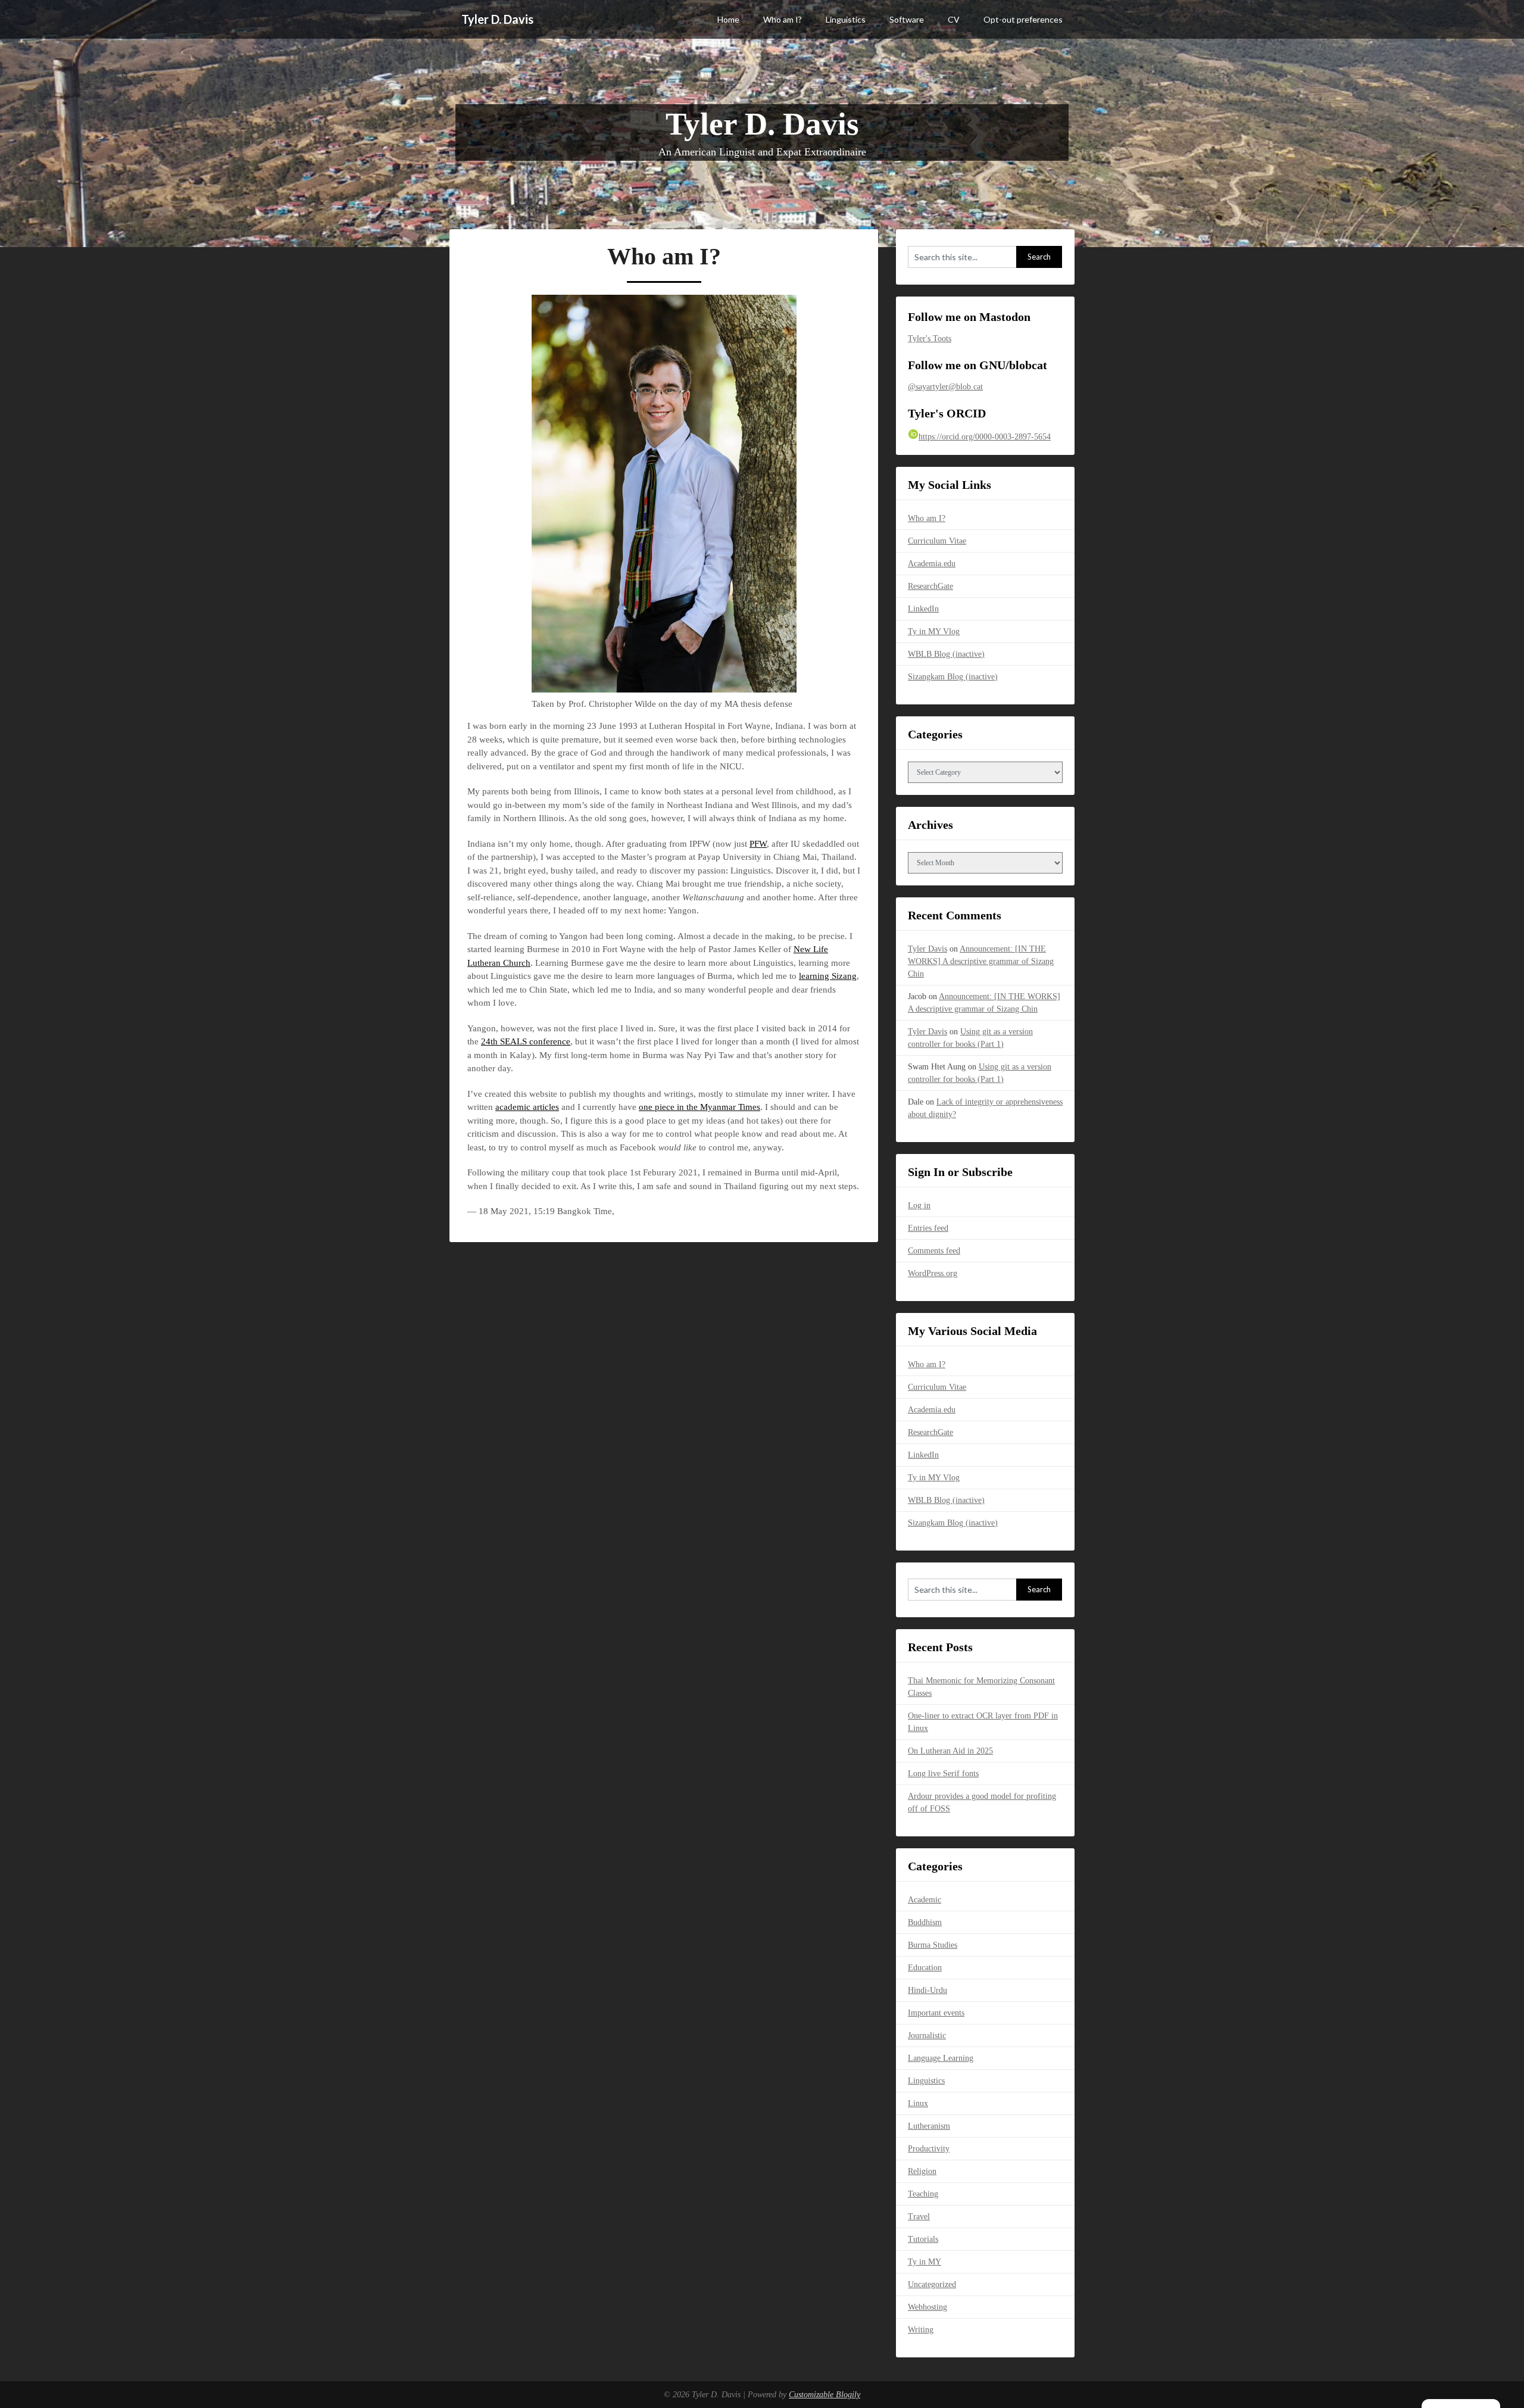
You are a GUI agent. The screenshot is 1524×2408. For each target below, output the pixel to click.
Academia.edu (932, 564)
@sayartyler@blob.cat (945, 387)
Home (728, 19)
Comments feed (934, 1251)
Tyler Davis (927, 949)
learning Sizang (828, 976)
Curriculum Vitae (937, 541)
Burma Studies (933, 1945)
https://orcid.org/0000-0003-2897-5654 (985, 437)
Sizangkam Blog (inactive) (953, 677)
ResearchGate (930, 586)
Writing (921, 2330)
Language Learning (941, 2058)
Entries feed (928, 1228)
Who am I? (783, 19)
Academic (925, 1900)
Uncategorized (932, 2284)
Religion (922, 2171)
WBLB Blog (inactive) (946, 654)
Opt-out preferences (1023, 19)
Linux (918, 2103)
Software (907, 19)
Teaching (923, 2194)
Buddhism (925, 1922)
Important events (936, 2013)
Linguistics (846, 19)
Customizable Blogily (825, 2395)
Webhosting (927, 2307)
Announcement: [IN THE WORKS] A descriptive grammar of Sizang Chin (981, 961)
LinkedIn (923, 609)
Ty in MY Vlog (934, 631)
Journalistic (927, 2036)
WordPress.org (933, 1273)
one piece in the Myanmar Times (699, 1107)
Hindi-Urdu (927, 1990)
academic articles (527, 1107)
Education (925, 1968)
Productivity (929, 2149)
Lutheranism (929, 2126)
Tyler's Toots (930, 339)
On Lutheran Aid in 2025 (950, 1751)
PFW (758, 844)
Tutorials (923, 2239)
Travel (919, 2217)
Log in (919, 1205)
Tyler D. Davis (497, 19)
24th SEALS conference (526, 1041)
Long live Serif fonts (943, 1774)
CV (954, 19)
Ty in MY (925, 2262)
